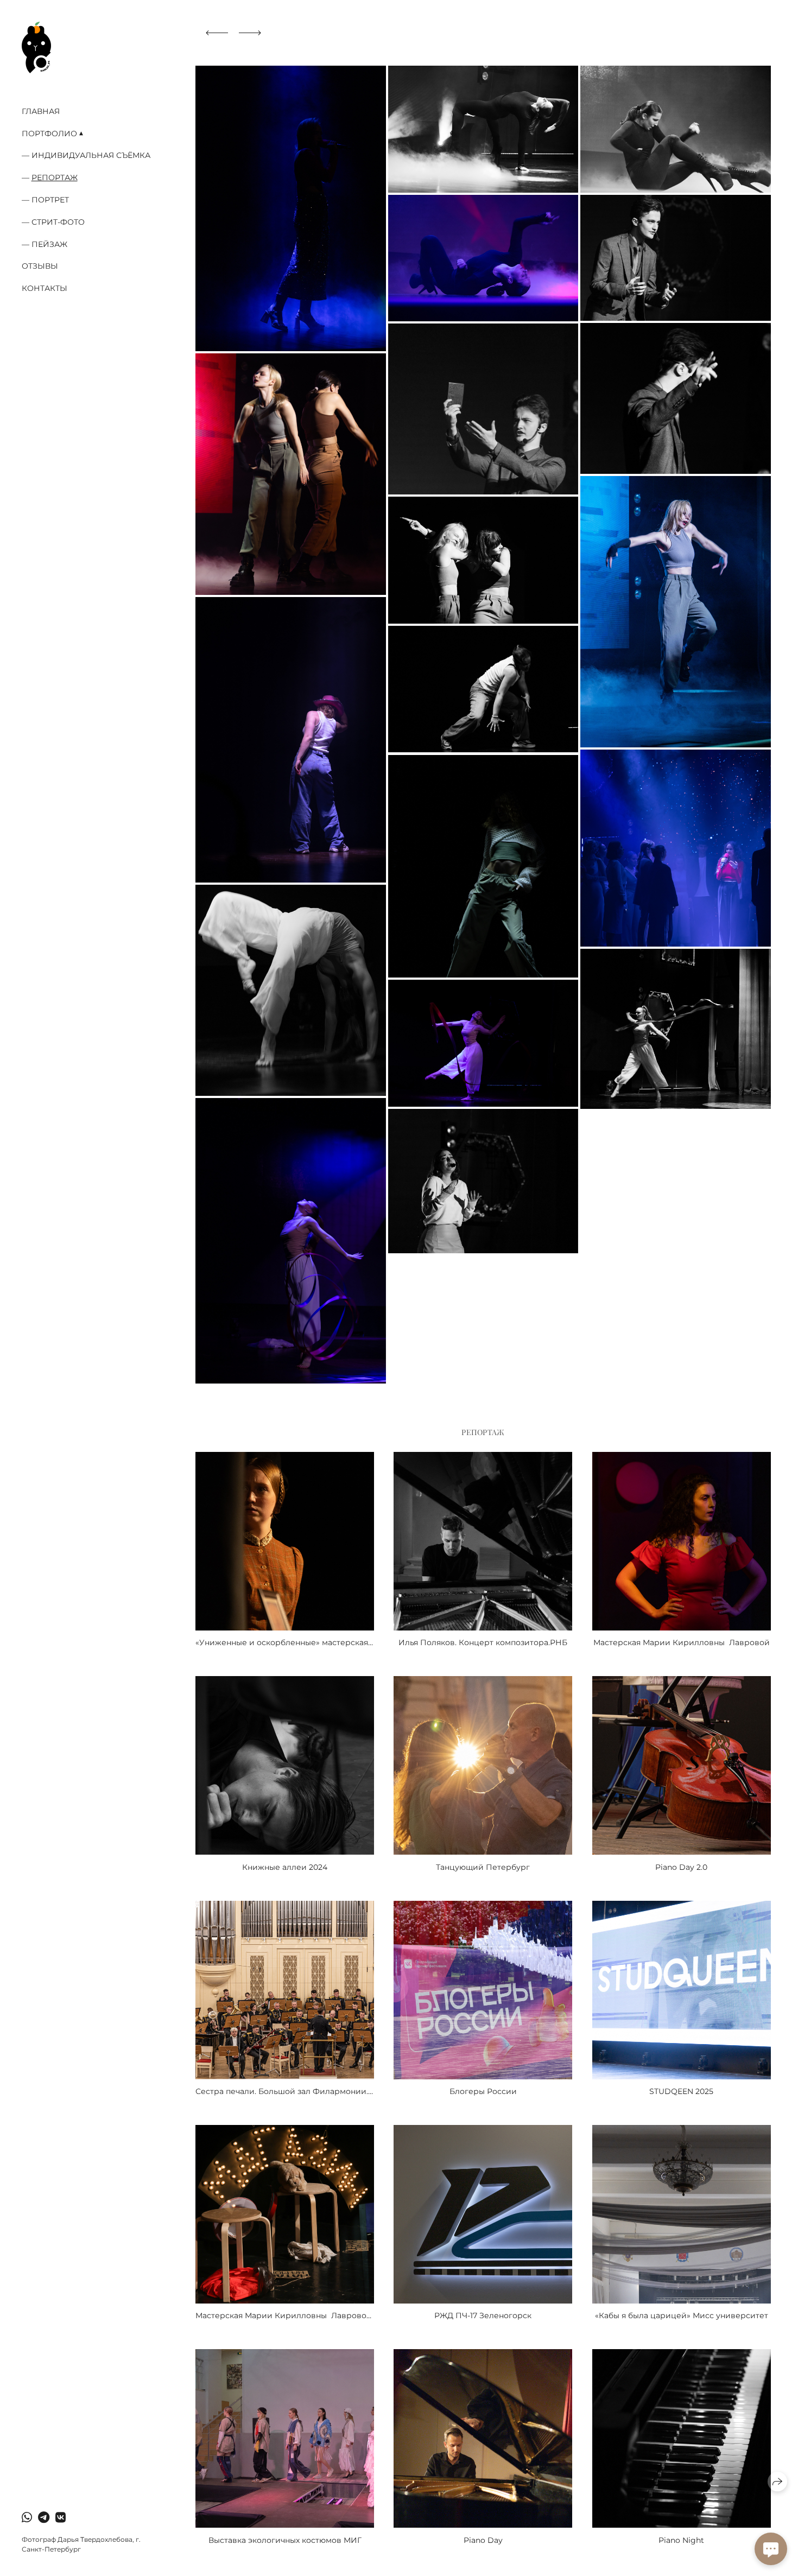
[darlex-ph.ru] (36, 47)
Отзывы (40, 266)
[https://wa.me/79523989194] (27, 2518)
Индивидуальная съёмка (91, 155)
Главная (41, 111)
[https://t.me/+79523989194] (44, 2518)
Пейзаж (49, 244)
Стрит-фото (58, 222)
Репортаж (55, 177)
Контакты (45, 288)
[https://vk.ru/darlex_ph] (61, 2518)
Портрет (50, 200)
